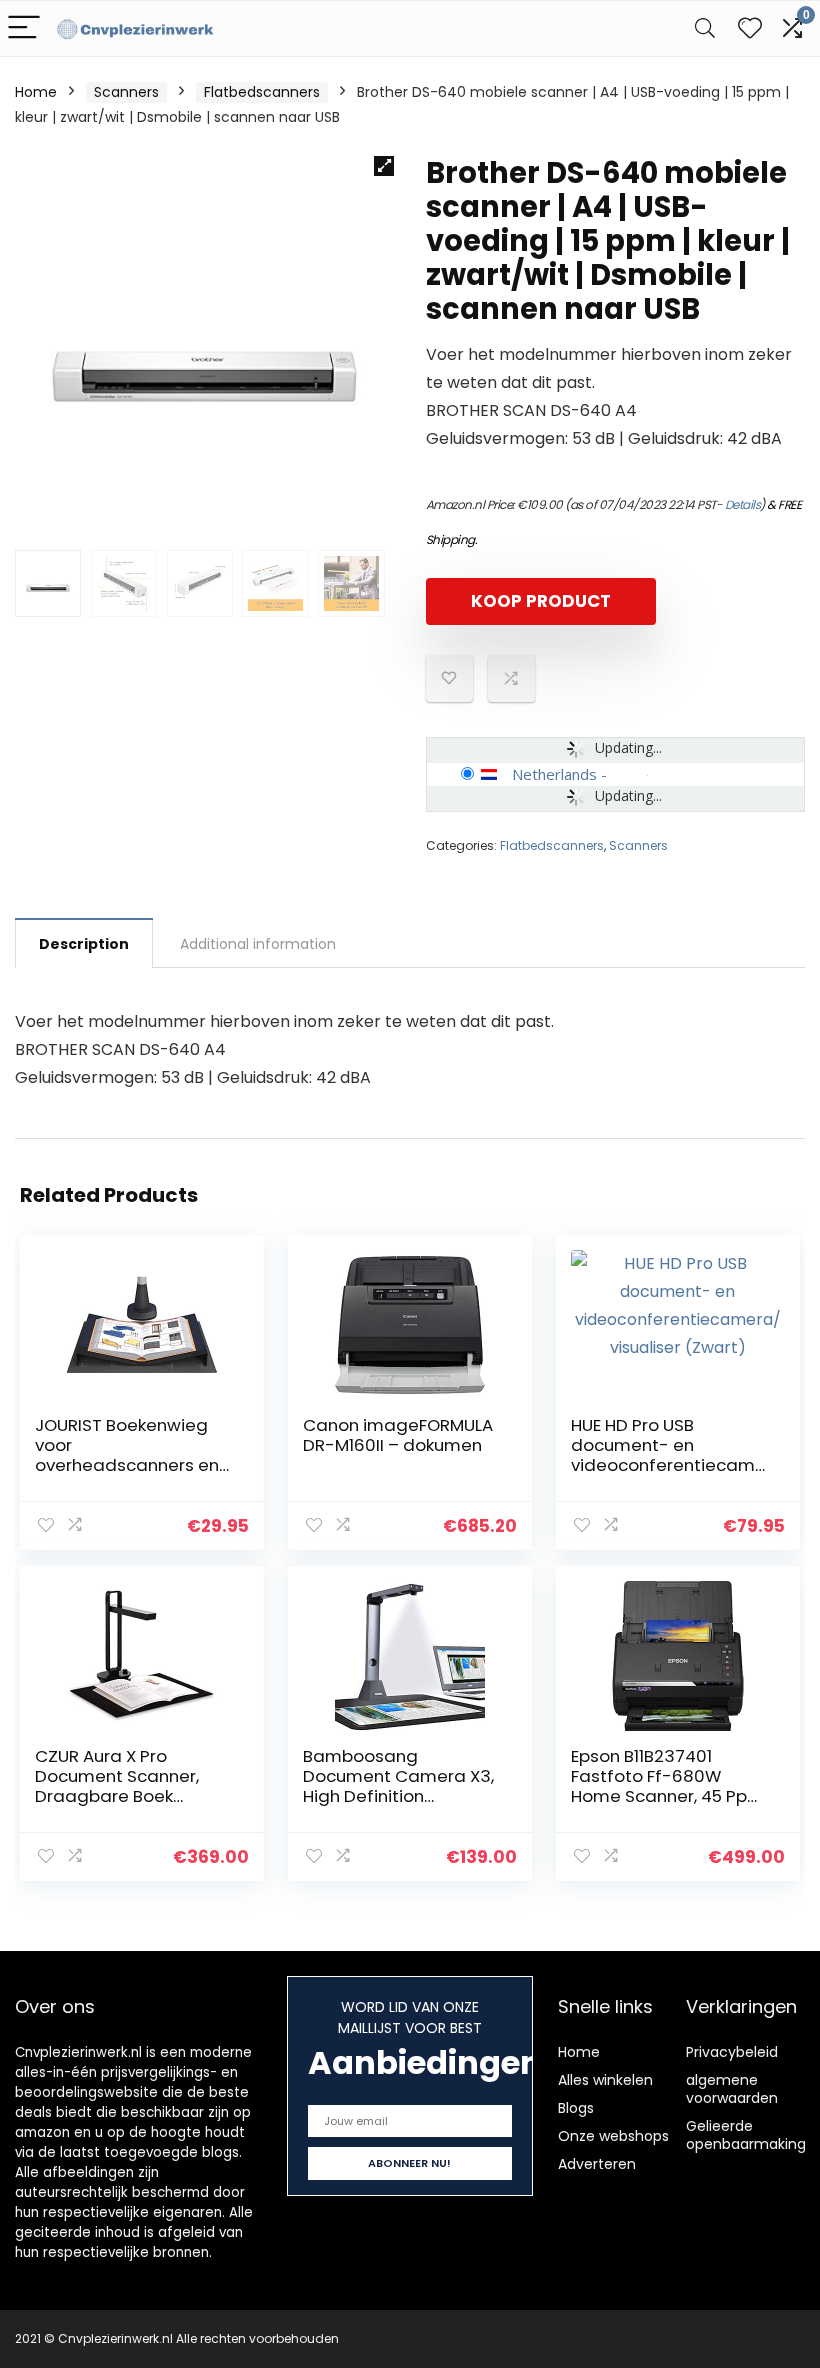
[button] (384, 166)
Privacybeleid (732, 2052)
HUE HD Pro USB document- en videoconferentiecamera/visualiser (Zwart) (668, 1455)
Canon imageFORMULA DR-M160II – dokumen (398, 1435)
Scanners (126, 92)
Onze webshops (613, 2136)
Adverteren (597, 2164)
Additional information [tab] (258, 944)
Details (743, 504)
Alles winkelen (605, 2080)
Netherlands (554, 774)
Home (36, 92)
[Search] (705, 28)
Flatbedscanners (262, 92)
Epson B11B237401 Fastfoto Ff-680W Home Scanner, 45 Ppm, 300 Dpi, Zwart (669, 1786)
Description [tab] (84, 944)
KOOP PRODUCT (541, 601)
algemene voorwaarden (732, 2089)
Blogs (576, 2108)
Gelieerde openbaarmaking (746, 2135)
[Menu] (24, 28)
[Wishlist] (750, 28)
